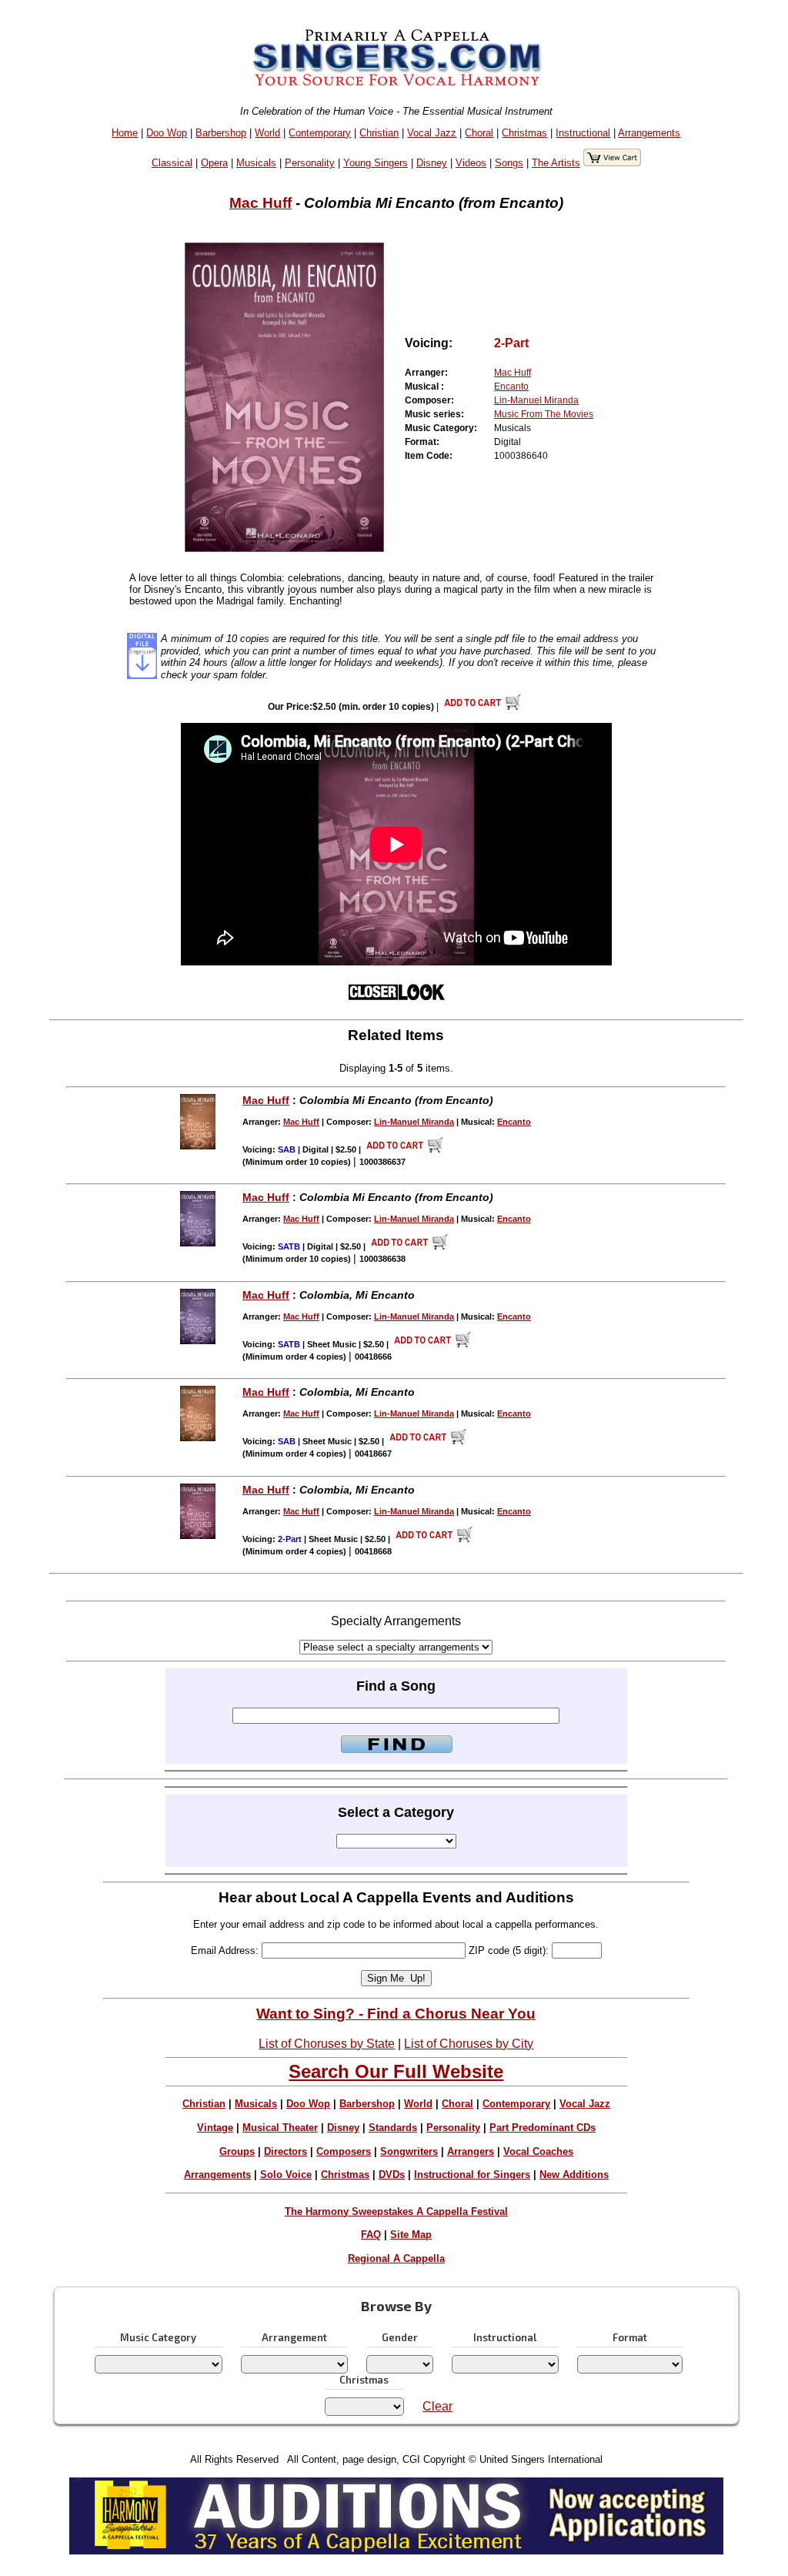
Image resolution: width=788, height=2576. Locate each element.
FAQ (371, 2235)
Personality (310, 163)
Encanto (511, 386)
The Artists (556, 163)
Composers (344, 2151)
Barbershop (221, 133)
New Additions (574, 2175)
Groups (237, 2151)
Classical (172, 163)
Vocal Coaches (538, 2151)
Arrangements (649, 133)
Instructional (583, 133)
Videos (471, 163)
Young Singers (376, 163)
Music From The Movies (544, 414)
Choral (479, 133)
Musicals (256, 163)
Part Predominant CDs (543, 2128)
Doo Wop (167, 133)
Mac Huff (260, 203)
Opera (214, 163)
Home (125, 133)
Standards (393, 2128)
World (267, 133)
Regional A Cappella (396, 2258)
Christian (379, 133)
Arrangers (471, 2151)
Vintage (215, 2128)
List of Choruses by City (469, 2044)
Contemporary (320, 133)
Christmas (524, 133)
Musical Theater (280, 2128)
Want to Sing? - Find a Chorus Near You (396, 2014)
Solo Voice (286, 2175)
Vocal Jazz (432, 133)
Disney (432, 163)
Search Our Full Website (396, 2071)
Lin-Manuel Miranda (536, 400)
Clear (437, 2406)
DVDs (392, 2175)
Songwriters (409, 2151)
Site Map (411, 2235)
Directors (285, 2151)
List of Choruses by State (327, 2044)
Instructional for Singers (472, 2175)
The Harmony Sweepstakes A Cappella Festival (396, 2211)
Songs (509, 163)
